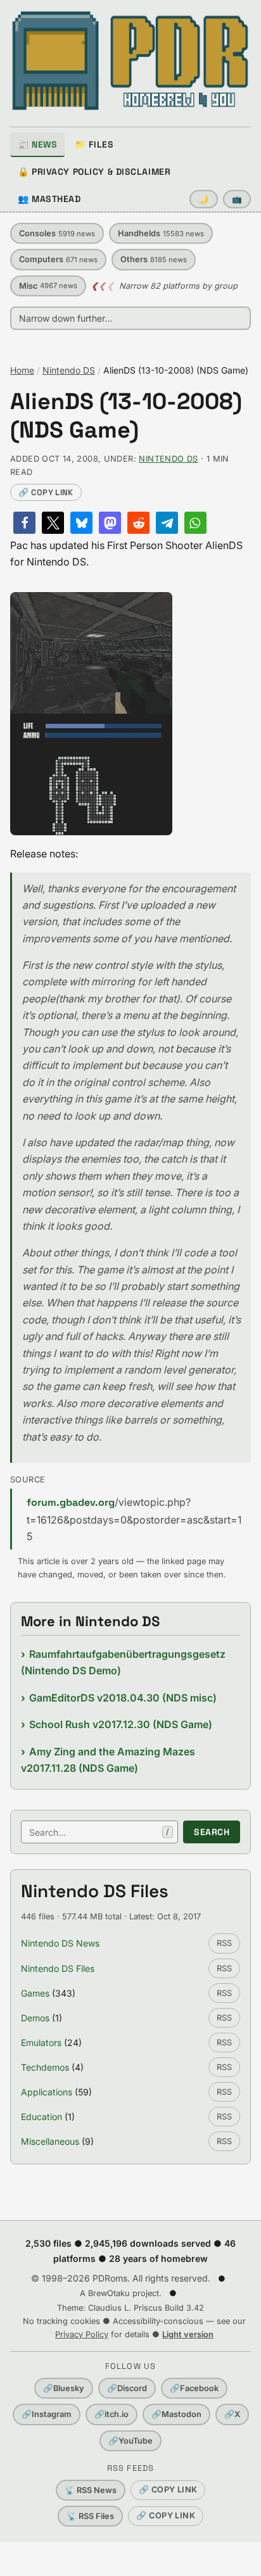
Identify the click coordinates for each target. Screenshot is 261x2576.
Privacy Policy (82, 2334)
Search (212, 1832)
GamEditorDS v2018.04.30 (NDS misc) (123, 1698)
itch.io (111, 2414)
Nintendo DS (69, 370)
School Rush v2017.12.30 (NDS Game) (121, 1724)
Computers (58, 259)
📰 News (37, 144)
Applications (47, 2092)
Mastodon (176, 2414)
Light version (188, 2334)
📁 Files (94, 144)
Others (154, 259)
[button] (24, 523)
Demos (35, 2018)
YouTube (130, 2441)
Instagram (47, 2414)
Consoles (57, 233)
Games (35, 1993)
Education (41, 2117)
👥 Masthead (49, 199)
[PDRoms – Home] (130, 61)
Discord (127, 2388)
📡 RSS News (91, 2490)
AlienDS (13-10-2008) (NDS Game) (126, 416)
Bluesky (64, 2388)
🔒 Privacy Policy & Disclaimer (94, 172)
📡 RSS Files (90, 2516)
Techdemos (45, 2067)
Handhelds (161, 233)
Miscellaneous (50, 2141)
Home (22, 370)
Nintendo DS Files (58, 1968)
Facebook (194, 2388)
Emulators (41, 2042)
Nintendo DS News (60, 1943)
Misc (48, 286)
